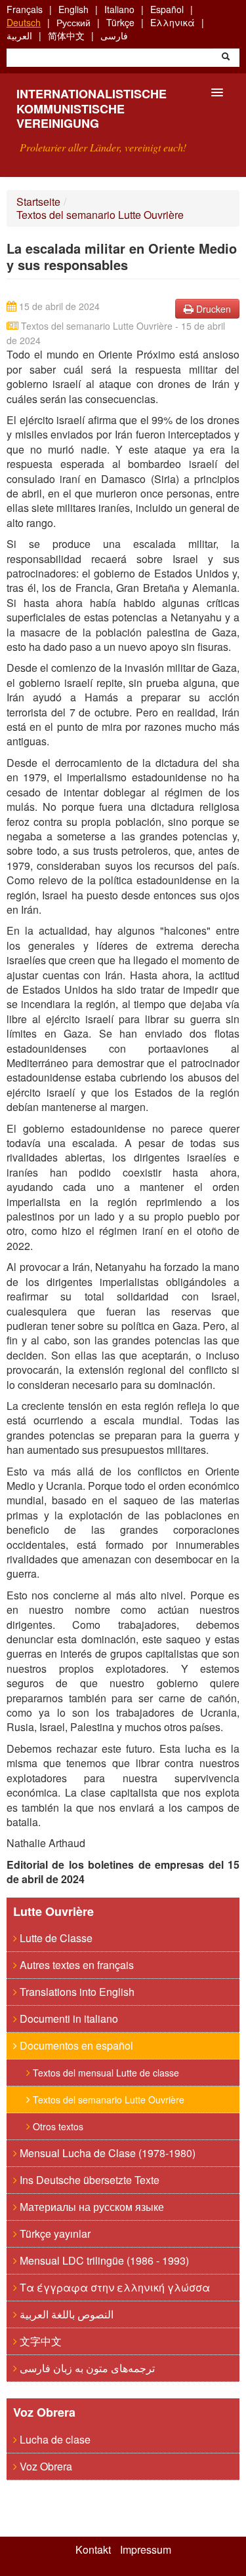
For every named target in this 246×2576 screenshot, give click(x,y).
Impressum (146, 2550)
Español (167, 9)
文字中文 (39, 2341)
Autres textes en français (75, 1965)
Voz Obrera (45, 2466)
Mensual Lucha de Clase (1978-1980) (106, 2153)
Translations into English (76, 1992)
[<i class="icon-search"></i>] (226, 58)
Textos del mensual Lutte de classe (105, 2073)
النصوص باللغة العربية (65, 2314)
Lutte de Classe (55, 1938)
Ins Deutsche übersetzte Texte (88, 2180)
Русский (73, 22)
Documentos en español (75, 2045)
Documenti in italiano (68, 2019)
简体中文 (66, 35)
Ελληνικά (173, 22)
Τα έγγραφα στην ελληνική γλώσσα (113, 2287)
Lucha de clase (54, 2439)
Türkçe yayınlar (54, 2234)
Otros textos (57, 2126)
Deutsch (24, 22)
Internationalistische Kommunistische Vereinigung (92, 108)
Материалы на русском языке (91, 2207)
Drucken (212, 309)
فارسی (114, 35)
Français (25, 9)
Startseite (38, 202)
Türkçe (120, 22)
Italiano (119, 9)
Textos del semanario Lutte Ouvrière (100, 215)
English (73, 9)
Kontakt (93, 2550)
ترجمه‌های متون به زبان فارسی (86, 2368)
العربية (19, 35)
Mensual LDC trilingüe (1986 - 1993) (103, 2260)
